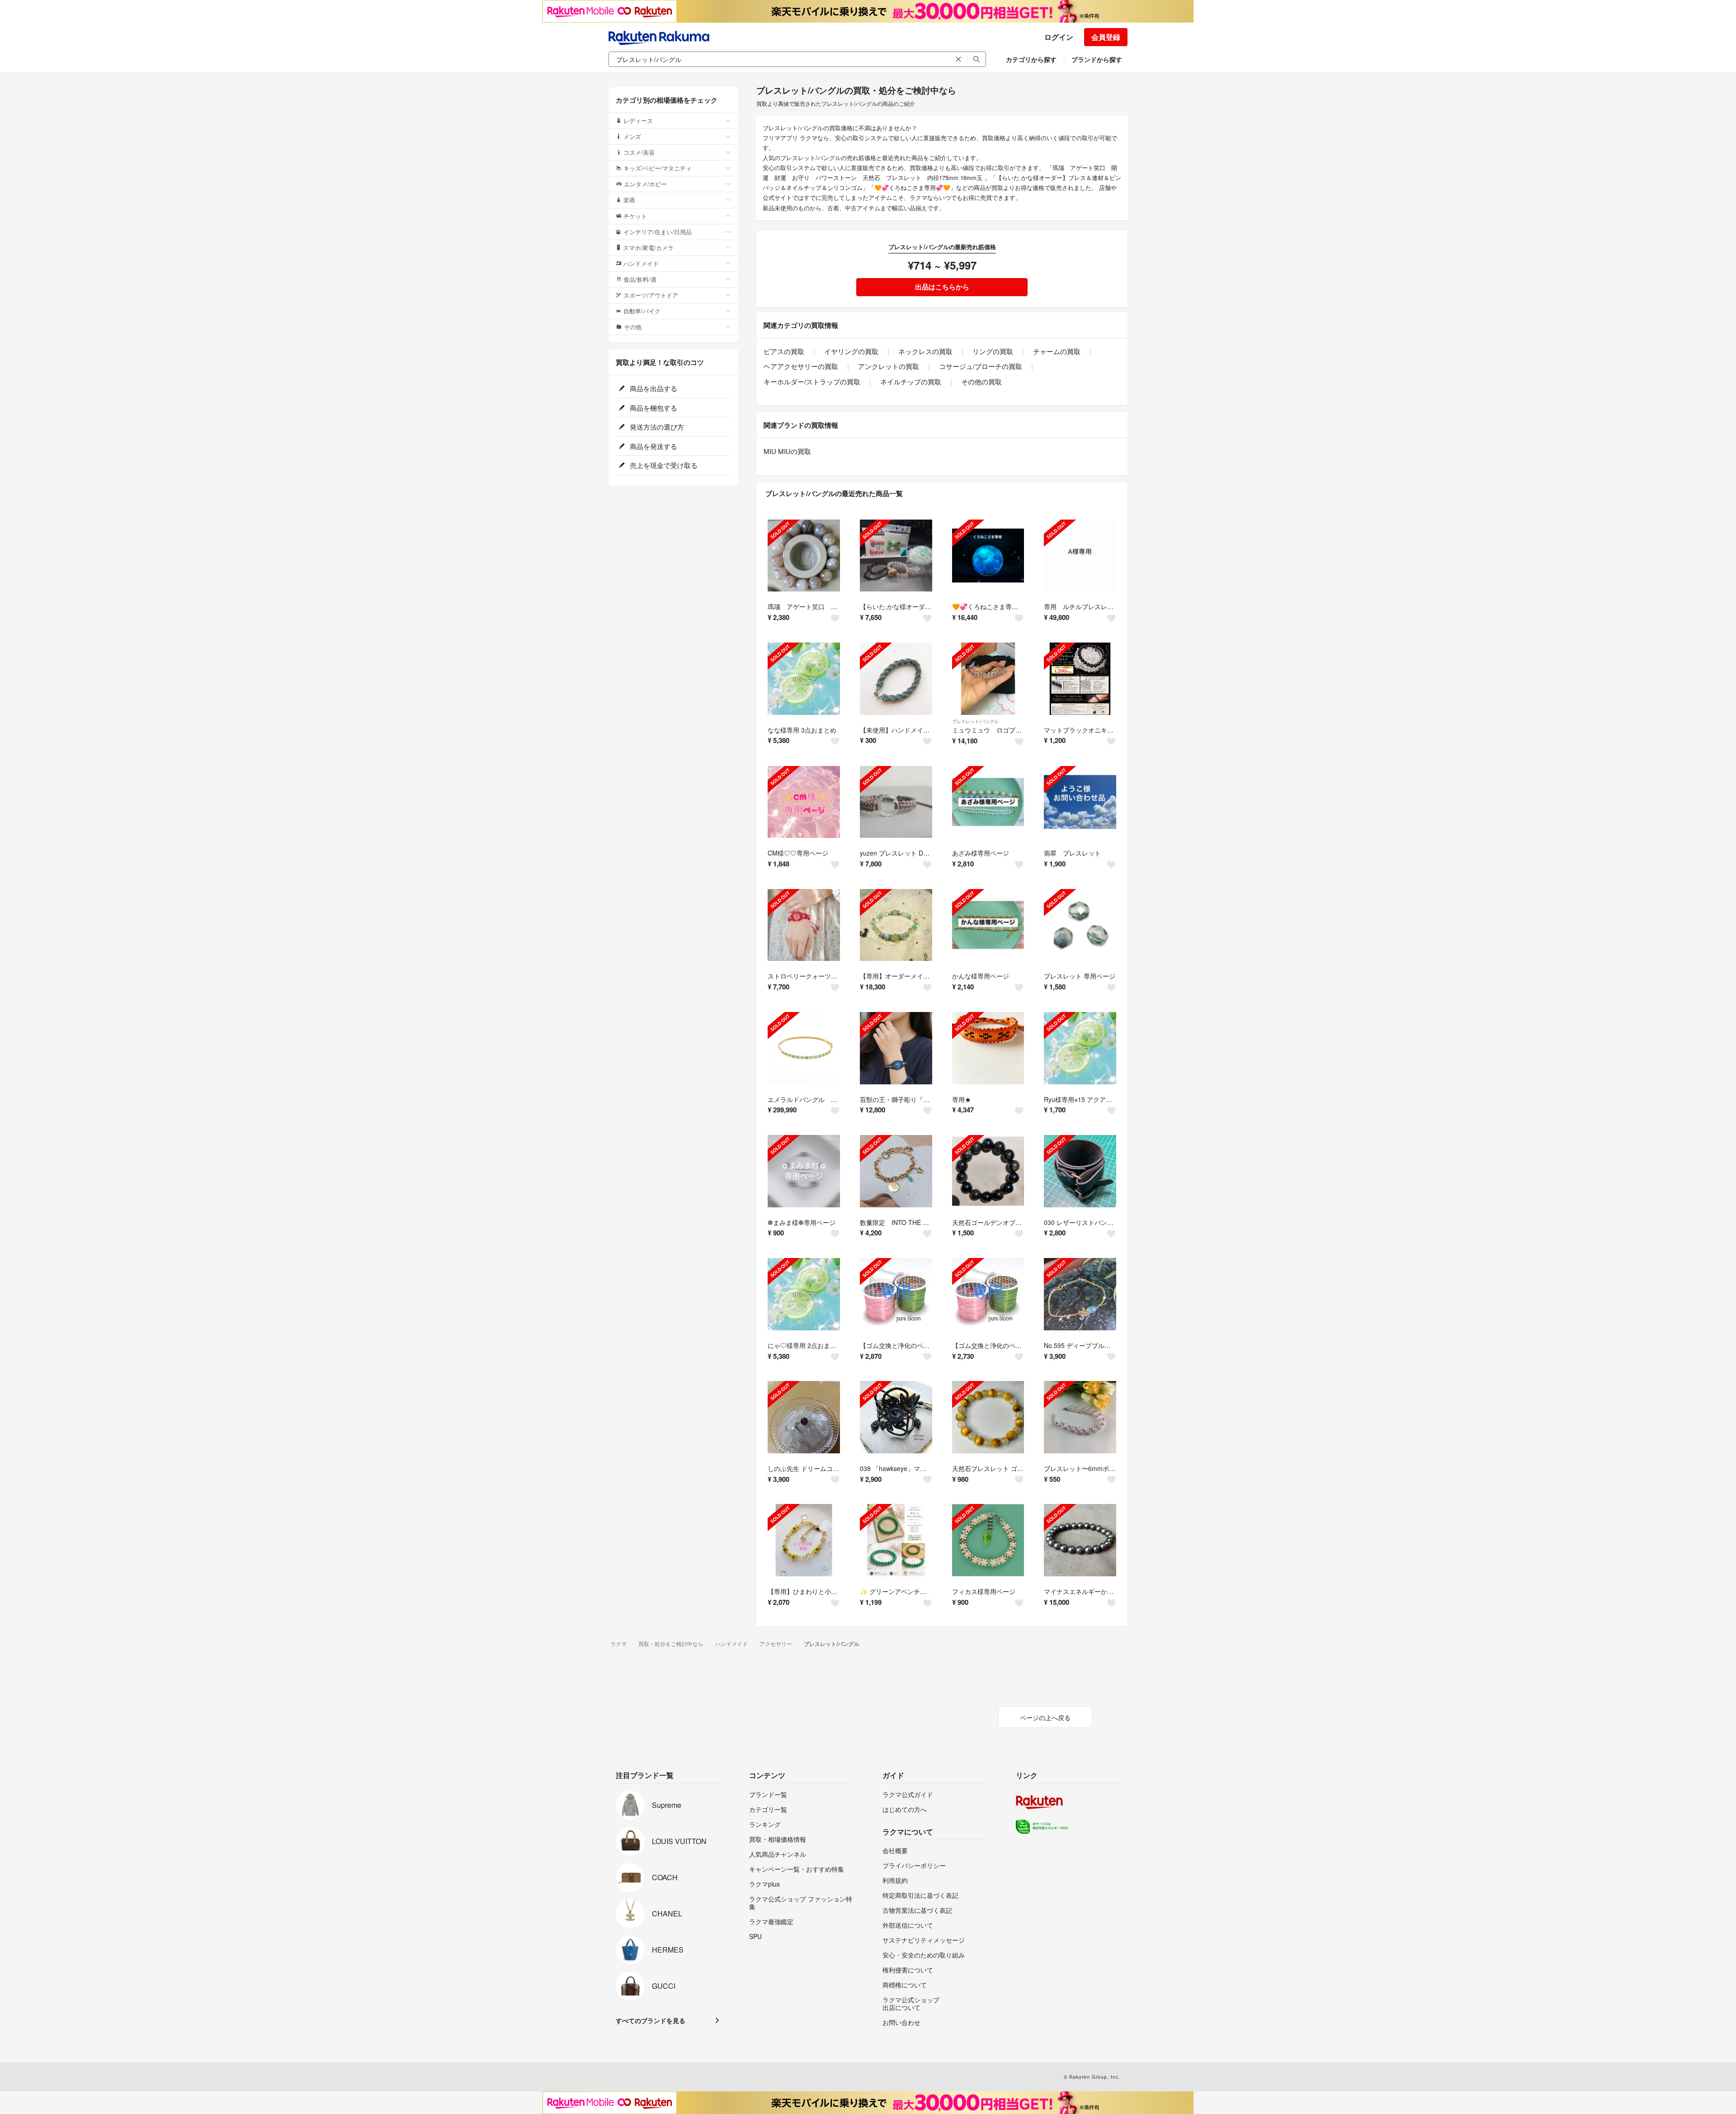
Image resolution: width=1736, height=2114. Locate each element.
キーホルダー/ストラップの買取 (812, 381)
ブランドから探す (1097, 59)
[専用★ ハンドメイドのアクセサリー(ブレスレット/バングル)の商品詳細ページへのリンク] (988, 1048)
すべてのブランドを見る (651, 2020)
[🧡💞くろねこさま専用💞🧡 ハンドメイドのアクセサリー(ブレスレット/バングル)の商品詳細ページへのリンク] (988, 556)
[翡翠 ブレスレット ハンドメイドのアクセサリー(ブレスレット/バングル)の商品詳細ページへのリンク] (1080, 802)
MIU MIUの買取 (787, 451)
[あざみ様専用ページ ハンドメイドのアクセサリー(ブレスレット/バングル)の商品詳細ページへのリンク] (988, 802)
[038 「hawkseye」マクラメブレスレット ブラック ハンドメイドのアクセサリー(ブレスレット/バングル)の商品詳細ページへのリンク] (896, 1417)
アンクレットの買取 (889, 366)
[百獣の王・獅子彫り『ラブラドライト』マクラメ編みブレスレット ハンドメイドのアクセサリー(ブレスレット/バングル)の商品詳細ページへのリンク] (896, 1048)
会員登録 (1106, 37)
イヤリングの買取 (851, 351)
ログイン (1059, 37)
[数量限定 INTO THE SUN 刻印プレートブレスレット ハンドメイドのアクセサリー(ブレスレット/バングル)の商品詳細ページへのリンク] (896, 1171)
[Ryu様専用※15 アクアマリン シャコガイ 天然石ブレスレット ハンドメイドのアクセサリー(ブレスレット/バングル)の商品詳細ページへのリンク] (1080, 1048)
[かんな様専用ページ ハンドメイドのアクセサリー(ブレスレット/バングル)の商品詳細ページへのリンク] (988, 925)
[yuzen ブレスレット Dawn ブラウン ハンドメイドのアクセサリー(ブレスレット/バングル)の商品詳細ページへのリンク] (896, 802)
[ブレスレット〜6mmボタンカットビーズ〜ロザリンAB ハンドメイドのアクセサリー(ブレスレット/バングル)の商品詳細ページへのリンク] (1080, 1417)
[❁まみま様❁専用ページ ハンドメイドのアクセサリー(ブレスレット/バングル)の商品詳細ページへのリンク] (804, 1171)
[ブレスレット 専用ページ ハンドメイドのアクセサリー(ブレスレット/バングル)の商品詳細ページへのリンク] (1080, 925)
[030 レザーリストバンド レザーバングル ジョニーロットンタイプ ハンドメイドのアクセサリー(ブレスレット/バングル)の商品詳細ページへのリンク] (1080, 1171)
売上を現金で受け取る (663, 465)
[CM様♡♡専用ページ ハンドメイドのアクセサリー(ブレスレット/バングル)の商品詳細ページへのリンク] (804, 802)
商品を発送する (653, 446)
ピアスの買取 (784, 351)
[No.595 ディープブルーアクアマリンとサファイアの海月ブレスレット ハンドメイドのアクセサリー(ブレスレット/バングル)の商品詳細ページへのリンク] (1080, 1294)
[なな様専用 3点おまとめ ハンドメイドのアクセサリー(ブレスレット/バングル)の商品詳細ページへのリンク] (804, 679)
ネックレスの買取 (925, 351)
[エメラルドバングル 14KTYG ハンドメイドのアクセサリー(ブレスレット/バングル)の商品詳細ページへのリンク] (804, 1048)
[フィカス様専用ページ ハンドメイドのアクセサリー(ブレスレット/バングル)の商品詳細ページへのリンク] (988, 1540)
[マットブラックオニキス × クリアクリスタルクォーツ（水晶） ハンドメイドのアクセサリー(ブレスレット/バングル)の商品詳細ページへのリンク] (1080, 679)
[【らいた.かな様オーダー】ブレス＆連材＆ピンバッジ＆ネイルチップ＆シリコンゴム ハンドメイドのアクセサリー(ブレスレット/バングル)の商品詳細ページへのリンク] (896, 556)
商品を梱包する (653, 408)
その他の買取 (981, 381)
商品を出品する (653, 388)
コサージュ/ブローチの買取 (981, 366)
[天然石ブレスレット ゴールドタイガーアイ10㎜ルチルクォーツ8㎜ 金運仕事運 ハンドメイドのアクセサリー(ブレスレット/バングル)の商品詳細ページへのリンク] (988, 1417)
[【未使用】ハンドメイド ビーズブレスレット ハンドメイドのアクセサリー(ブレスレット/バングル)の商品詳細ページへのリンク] (896, 679)
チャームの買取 (1057, 351)
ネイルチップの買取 (911, 381)
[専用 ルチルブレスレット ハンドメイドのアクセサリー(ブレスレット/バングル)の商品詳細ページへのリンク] (1080, 556)
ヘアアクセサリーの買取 (801, 366)
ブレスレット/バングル (975, 721)
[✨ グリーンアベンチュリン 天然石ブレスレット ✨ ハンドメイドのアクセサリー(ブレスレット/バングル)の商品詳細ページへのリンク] (896, 1540)
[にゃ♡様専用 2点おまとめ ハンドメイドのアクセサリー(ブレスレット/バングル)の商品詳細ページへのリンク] (804, 1294)
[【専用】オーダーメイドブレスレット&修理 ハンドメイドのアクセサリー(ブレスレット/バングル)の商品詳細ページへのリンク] (896, 925)
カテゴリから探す (1031, 59)
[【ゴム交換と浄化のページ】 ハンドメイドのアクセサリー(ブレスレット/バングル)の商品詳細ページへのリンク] (896, 1294)
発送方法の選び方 (656, 427)
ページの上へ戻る (1045, 1717)
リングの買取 (993, 351)
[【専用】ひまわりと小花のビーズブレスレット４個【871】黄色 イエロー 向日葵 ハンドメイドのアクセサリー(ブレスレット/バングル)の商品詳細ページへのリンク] (804, 1540)
